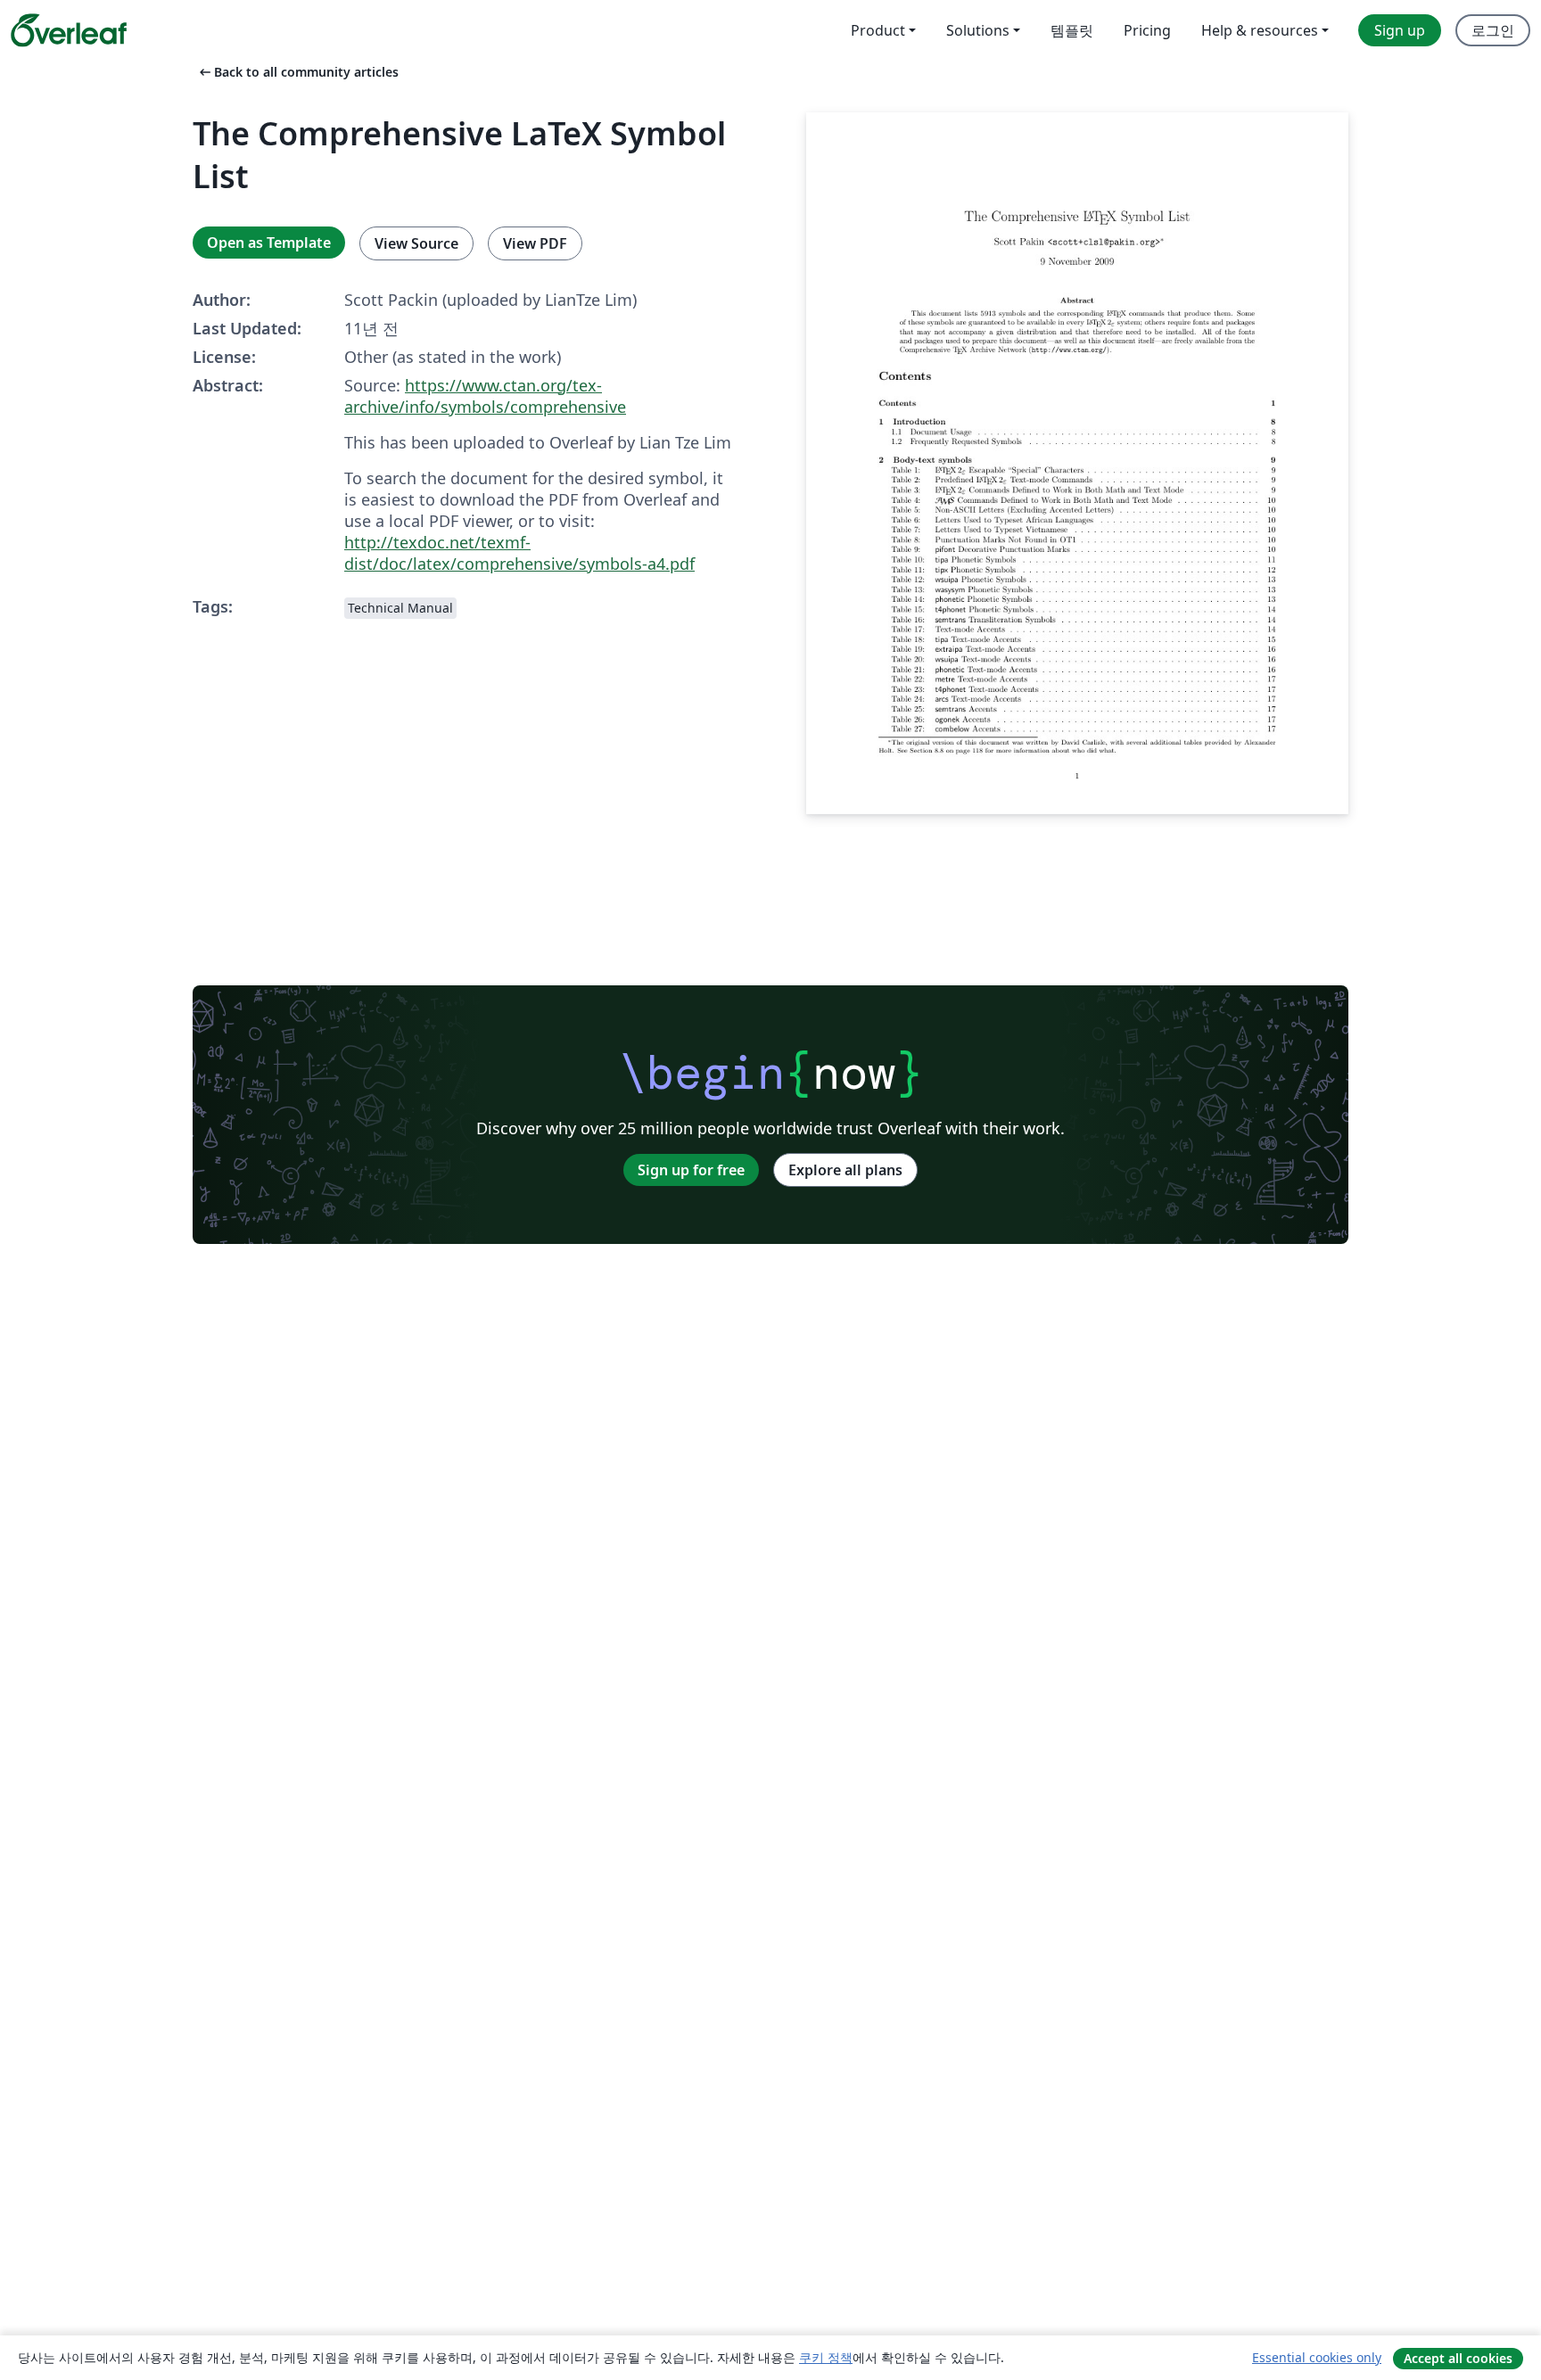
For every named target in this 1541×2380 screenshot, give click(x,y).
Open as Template (269, 243)
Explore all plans (845, 1170)
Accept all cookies (1458, 2358)
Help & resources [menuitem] (1260, 30)
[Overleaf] (69, 30)
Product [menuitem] (878, 30)
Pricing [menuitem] (1147, 30)
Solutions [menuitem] (978, 30)
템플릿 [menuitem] (1072, 30)
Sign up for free (691, 1170)
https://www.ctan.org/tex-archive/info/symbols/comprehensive (485, 396)
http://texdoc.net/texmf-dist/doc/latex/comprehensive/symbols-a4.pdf (519, 553)
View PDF (535, 243)
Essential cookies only (1317, 2357)
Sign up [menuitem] (1400, 30)
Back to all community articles (297, 72)
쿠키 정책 (826, 2357)
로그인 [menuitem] (1493, 30)
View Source (416, 243)
